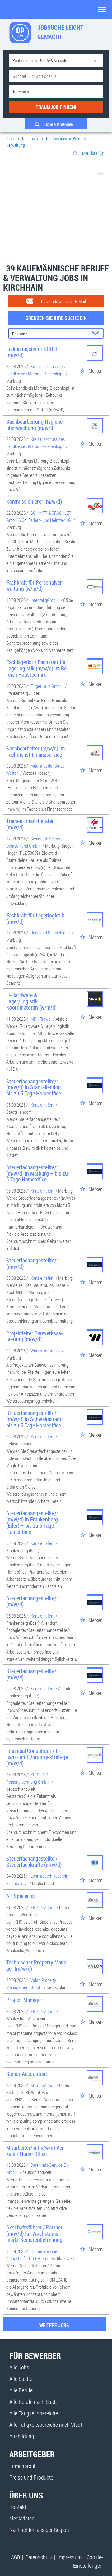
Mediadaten (22, 2518)
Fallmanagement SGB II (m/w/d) (32, 352)
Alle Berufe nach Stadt (33, 2402)
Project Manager (24, 2000)
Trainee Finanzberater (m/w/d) (30, 824)
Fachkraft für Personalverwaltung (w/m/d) (35, 585)
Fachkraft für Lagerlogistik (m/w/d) (35, 918)
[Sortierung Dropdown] (97, 334)
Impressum (70, 2557)
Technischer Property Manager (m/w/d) (37, 1965)
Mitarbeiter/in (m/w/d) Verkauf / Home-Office (36, 2151)
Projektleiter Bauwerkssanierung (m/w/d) (34, 1336)
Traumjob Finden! (56, 107)
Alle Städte (21, 2379)
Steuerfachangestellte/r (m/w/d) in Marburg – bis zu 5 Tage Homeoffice (37, 1173)
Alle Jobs (19, 2367)
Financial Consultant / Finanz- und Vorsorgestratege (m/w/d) (37, 1757)
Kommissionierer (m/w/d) (34, 501)
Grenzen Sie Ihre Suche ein (56, 318)
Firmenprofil (22, 2466)
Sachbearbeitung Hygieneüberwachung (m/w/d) (35, 425)
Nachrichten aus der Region (39, 2530)
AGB (16, 2557)
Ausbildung (22, 2436)
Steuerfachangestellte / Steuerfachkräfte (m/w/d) (34, 1861)
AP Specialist (21, 1896)
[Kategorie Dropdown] (96, 60)
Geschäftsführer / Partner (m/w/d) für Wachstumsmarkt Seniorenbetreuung (34, 2233)
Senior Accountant (27, 2074)
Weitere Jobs (54, 2325)
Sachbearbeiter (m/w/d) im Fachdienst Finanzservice (35, 751)
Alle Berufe (21, 2390)
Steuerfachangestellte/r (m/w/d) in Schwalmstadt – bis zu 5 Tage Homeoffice (36, 1419)
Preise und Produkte (31, 2477)
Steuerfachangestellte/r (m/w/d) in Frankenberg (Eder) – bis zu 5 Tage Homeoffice (32, 1522)
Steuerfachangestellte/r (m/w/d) (32, 1263)
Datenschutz (39, 2557)
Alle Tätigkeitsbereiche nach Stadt (46, 2425)
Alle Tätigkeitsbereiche (34, 2413)
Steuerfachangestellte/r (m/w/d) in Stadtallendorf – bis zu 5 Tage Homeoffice (36, 1087)
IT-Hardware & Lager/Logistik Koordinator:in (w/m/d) (31, 1001)
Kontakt (18, 2507)
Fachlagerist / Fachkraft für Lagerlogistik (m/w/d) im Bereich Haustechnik (37, 668)
